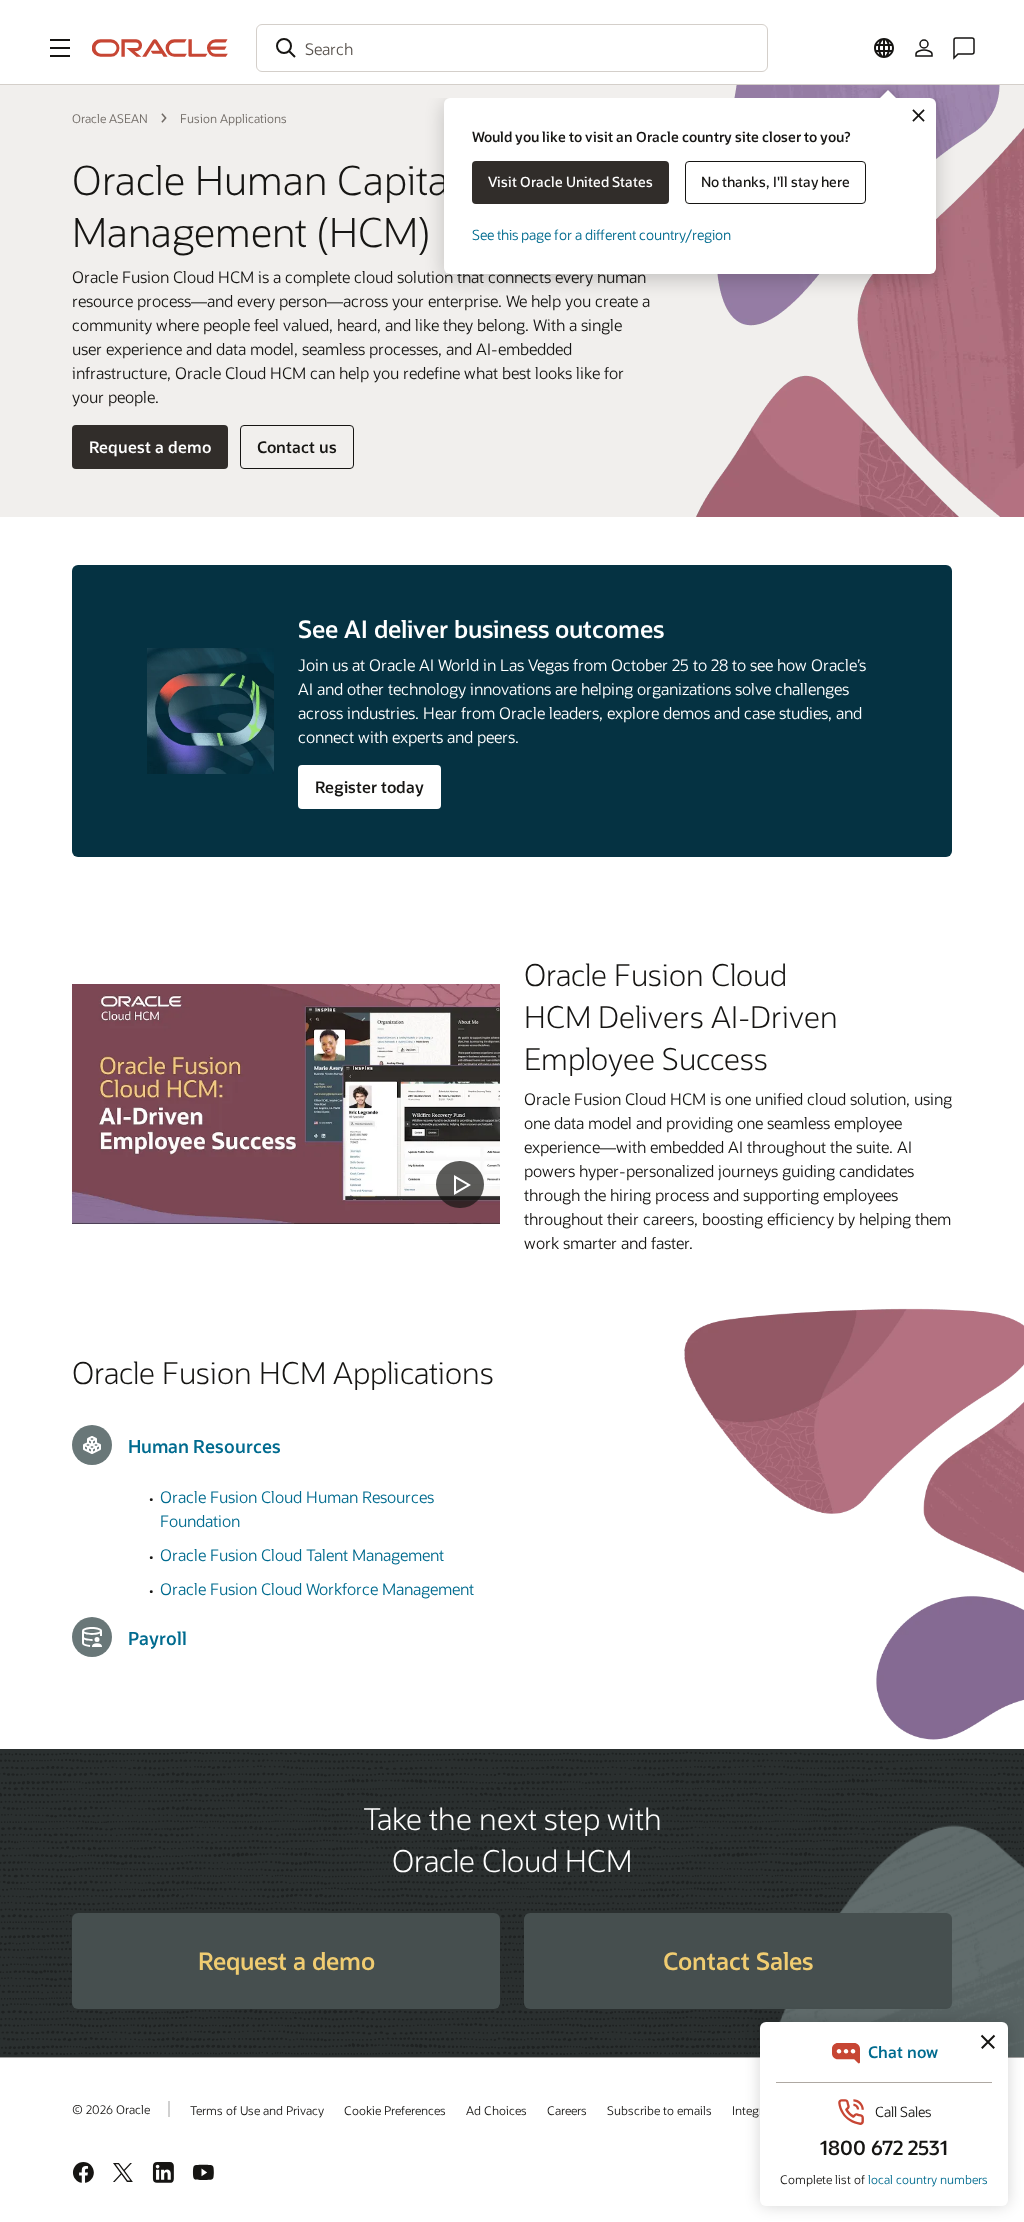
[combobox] (512, 48)
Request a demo (150, 446)
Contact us (297, 446)
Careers (567, 2110)
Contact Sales (738, 1960)
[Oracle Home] (160, 48)
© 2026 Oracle (111, 2109)
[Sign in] (924, 48)
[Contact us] (964, 48)
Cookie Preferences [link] (395, 2110)
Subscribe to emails (659, 2110)
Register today (369, 786)
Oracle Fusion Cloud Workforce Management (317, 1588)
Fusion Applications (233, 118)
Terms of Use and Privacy (257, 2110)
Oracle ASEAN (110, 118)
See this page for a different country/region (601, 234)
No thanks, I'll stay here (775, 181)
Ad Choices (496, 2110)
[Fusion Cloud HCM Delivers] (286, 1104)
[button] (60, 48)
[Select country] (884, 48)
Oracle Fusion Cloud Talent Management (302, 1554)
